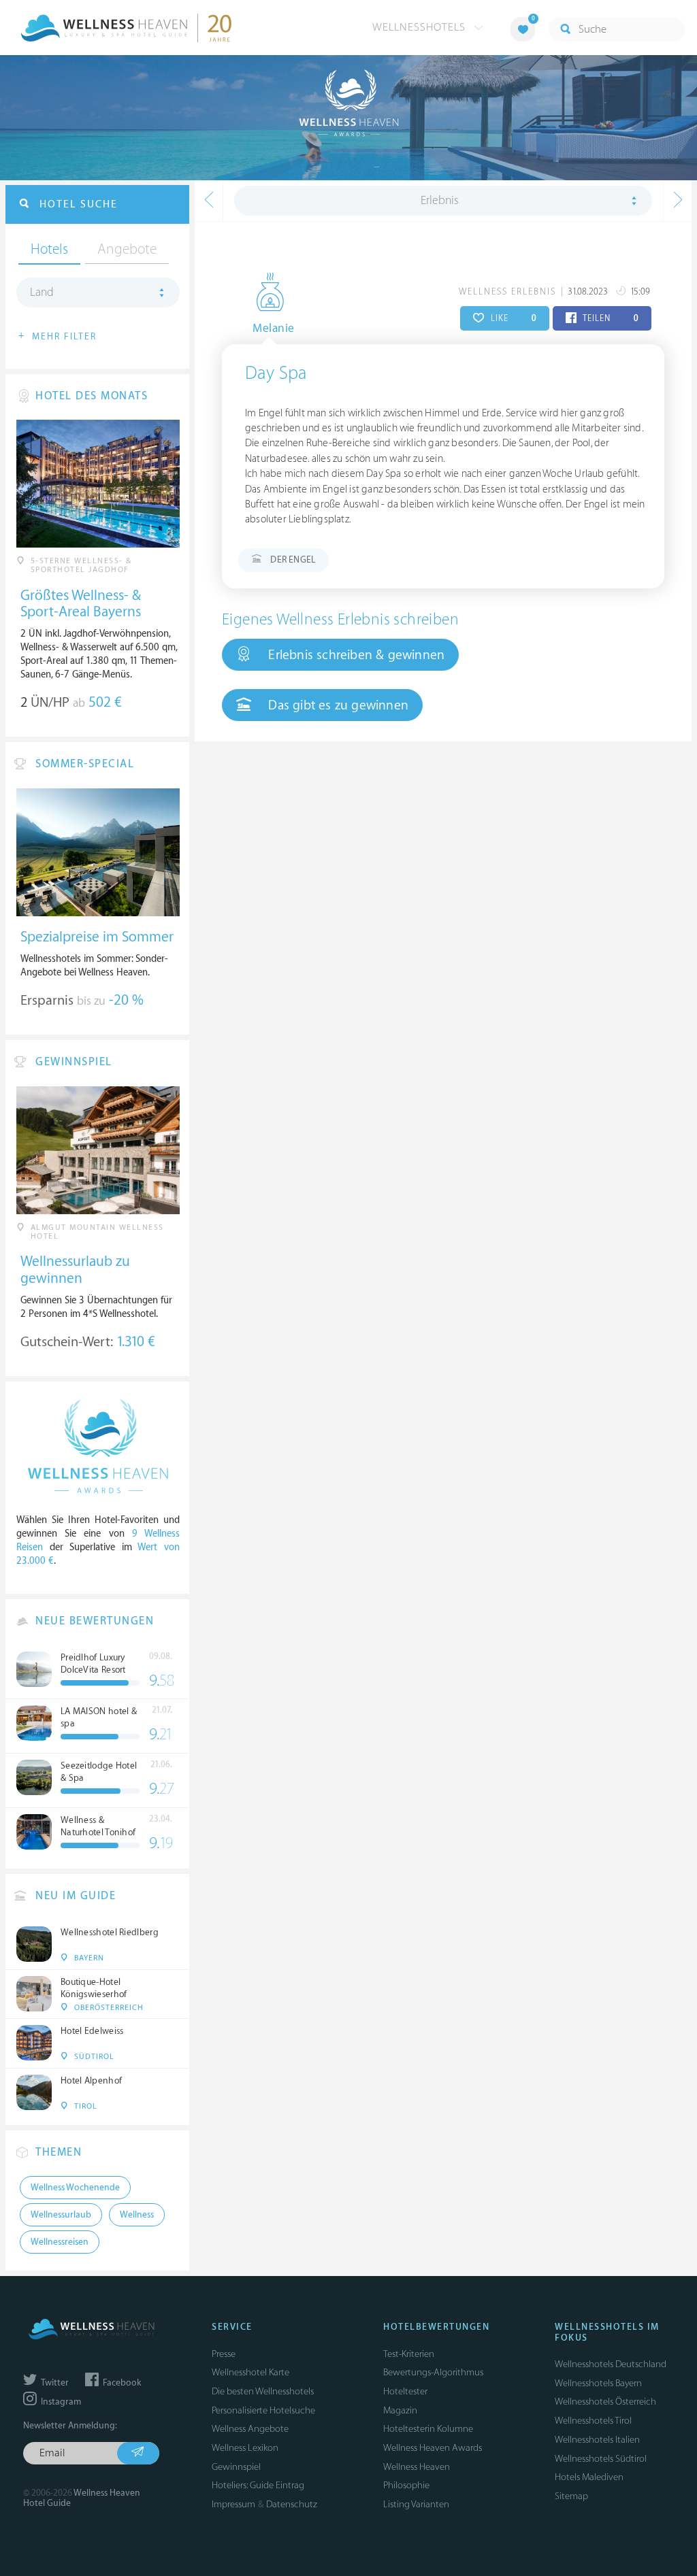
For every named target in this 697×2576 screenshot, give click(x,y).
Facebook (121, 2383)
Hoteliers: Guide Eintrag (258, 2485)
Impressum (233, 2504)
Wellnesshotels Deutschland (611, 2364)
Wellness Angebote (250, 2429)
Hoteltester (405, 2391)
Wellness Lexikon (245, 2448)
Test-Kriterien (409, 2354)
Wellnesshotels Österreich (605, 2402)
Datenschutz (292, 2504)
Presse (224, 2354)
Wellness (137, 2215)
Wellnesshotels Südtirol (601, 2459)
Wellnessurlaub (61, 2215)
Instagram (60, 2402)
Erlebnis (440, 201)
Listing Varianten (416, 2504)
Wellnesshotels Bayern (598, 2383)
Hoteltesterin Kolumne (428, 2429)
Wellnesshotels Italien (597, 2440)
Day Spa (276, 373)
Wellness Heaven (417, 2467)
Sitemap (571, 2496)
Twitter (54, 2383)
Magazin (400, 2410)
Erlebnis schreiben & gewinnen (355, 655)
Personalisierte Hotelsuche (263, 2410)
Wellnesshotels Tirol (593, 2421)
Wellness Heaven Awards (433, 2448)
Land (42, 292)
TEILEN (610, 318)
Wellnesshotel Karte (250, 2372)
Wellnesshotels (421, 27)
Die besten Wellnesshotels (263, 2391)
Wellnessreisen (60, 2242)
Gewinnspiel (236, 2467)
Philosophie (406, 2485)
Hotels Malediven (589, 2477)
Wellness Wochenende (75, 2188)
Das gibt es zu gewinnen (337, 705)
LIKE (512, 318)
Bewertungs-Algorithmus (433, 2372)
